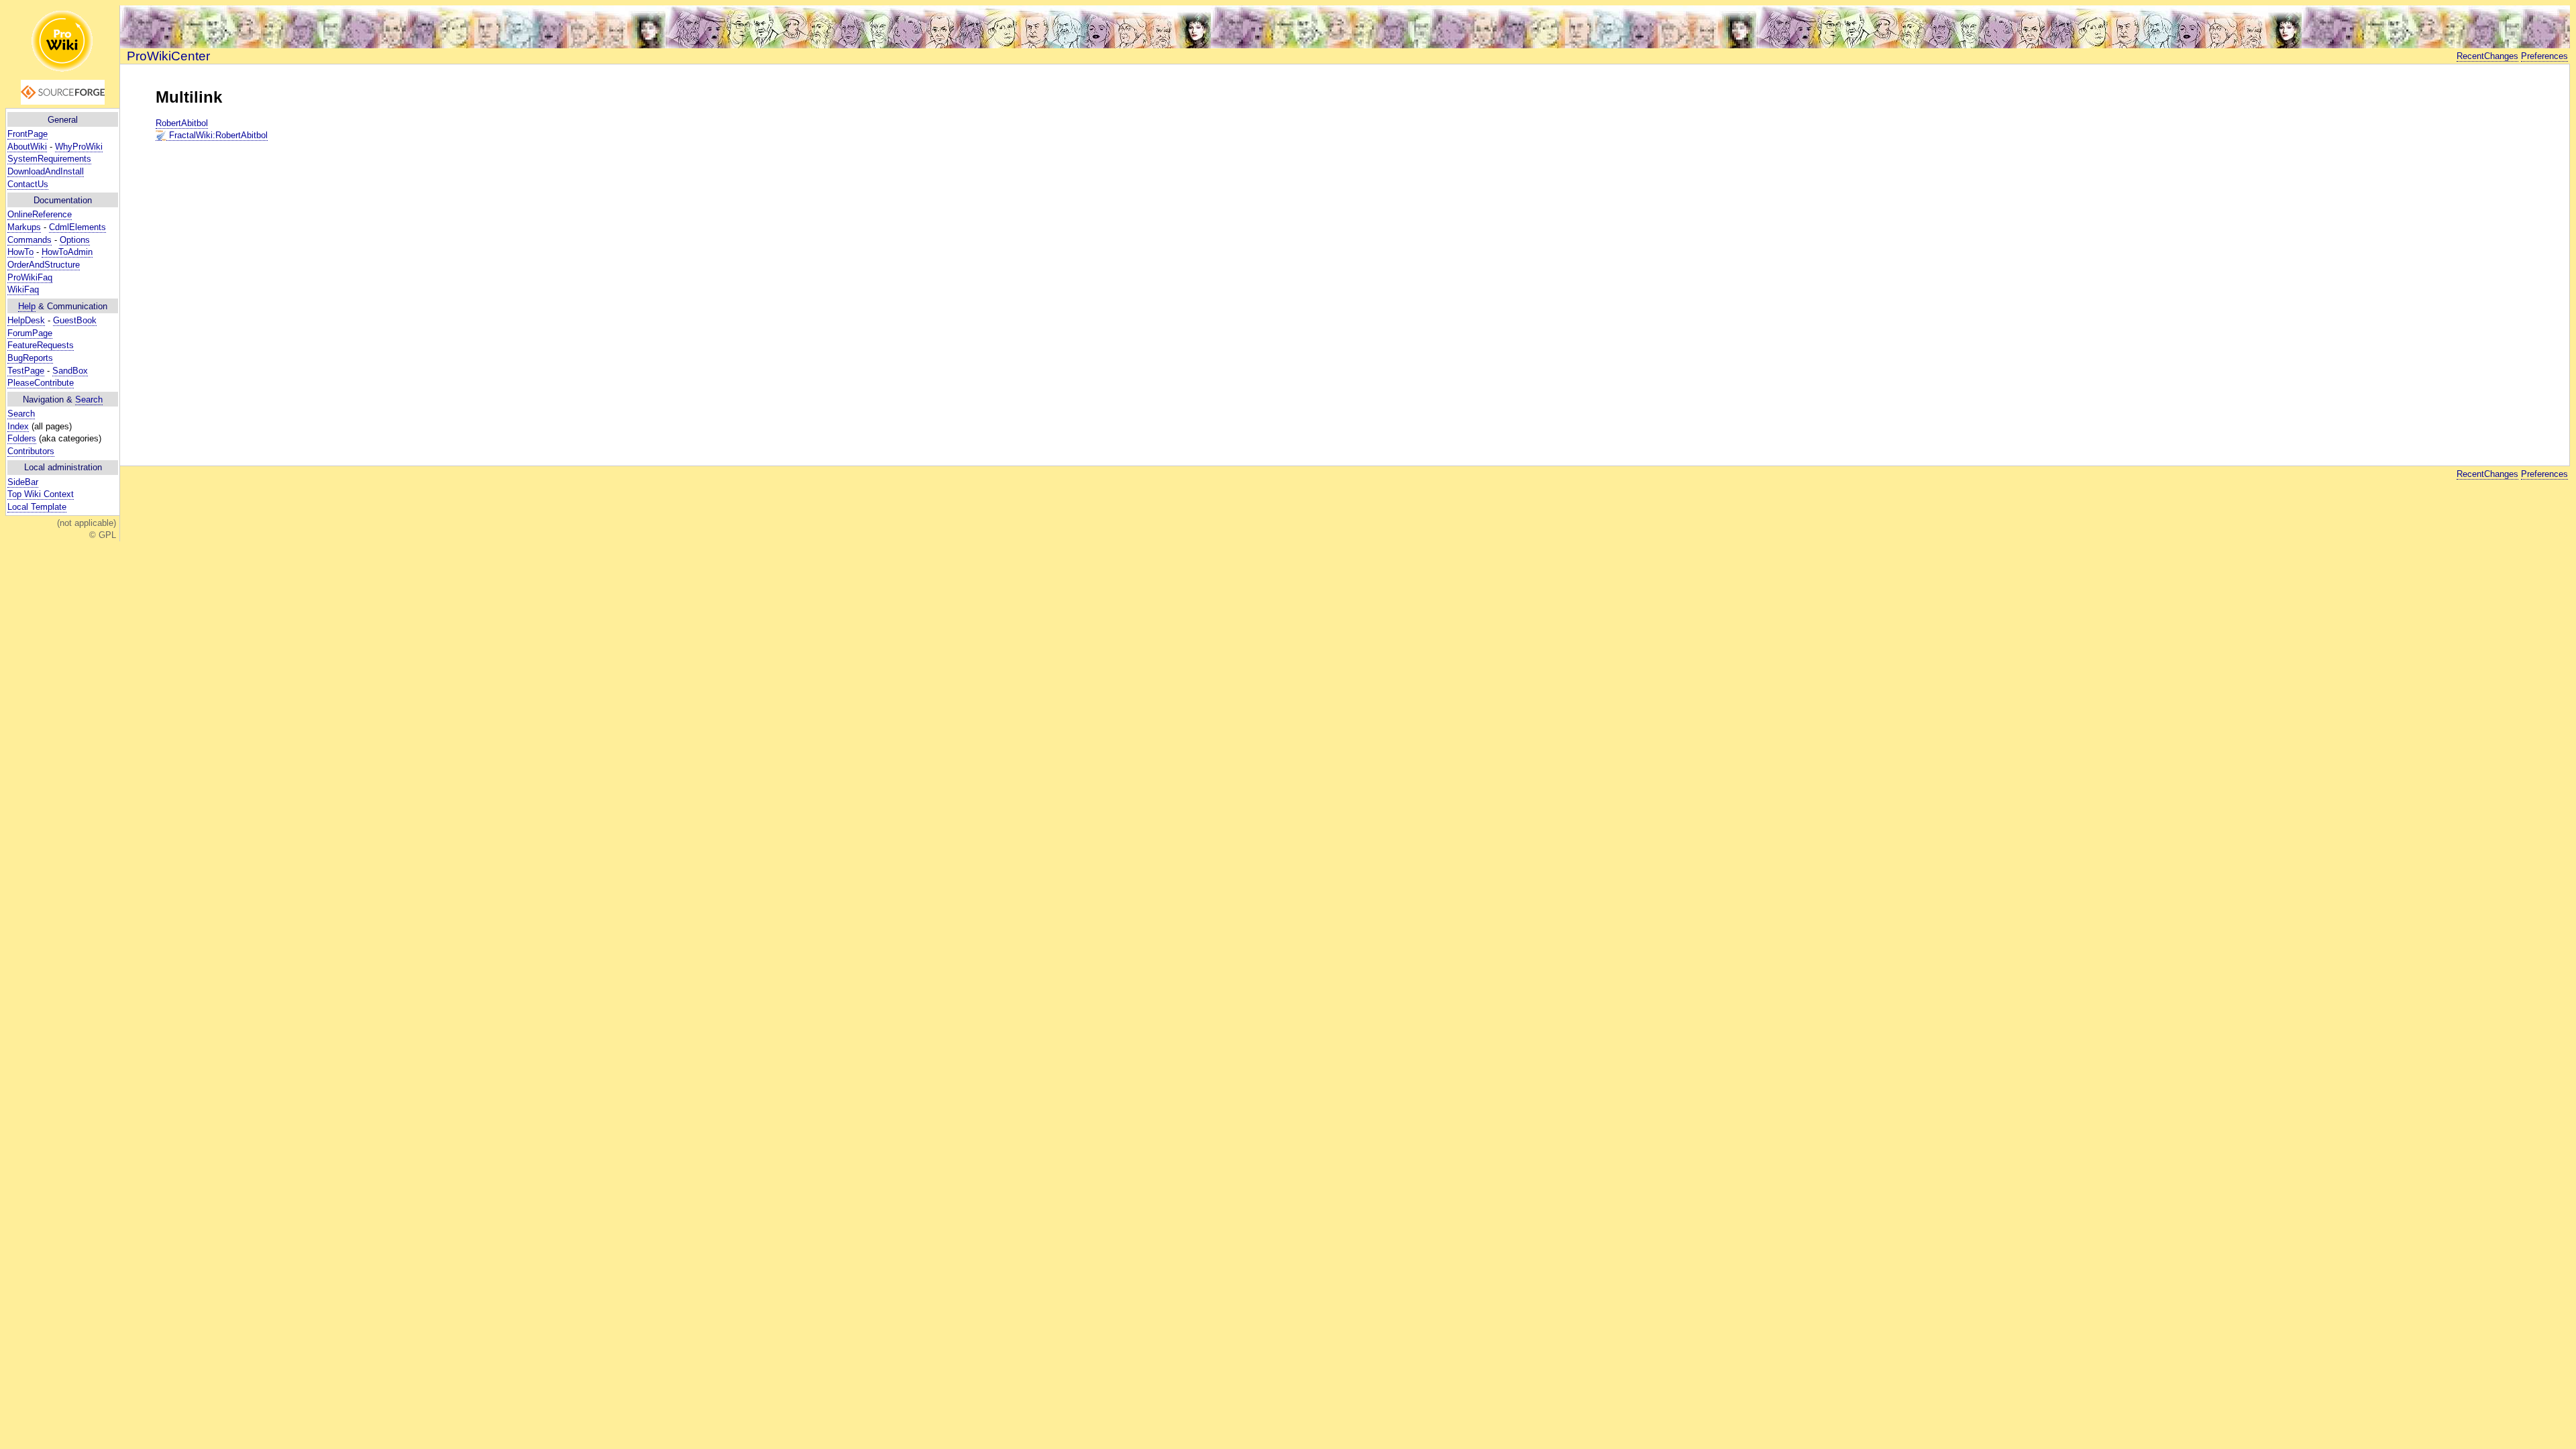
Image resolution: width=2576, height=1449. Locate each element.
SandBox (70, 371)
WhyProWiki (79, 147)
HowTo (20, 252)
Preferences (2544, 56)
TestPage (26, 371)
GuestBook (75, 320)
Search (89, 399)
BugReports (30, 358)
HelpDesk (26, 320)
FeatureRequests (41, 345)
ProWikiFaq (30, 277)
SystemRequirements (49, 159)
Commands (30, 240)
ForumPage (30, 333)
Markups (24, 227)
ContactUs (28, 184)
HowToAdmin (67, 252)
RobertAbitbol (182, 123)
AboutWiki (27, 147)
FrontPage (28, 134)
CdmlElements (77, 227)
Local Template (37, 507)
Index (18, 426)
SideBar (23, 482)
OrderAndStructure (44, 265)
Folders (22, 438)
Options (75, 240)
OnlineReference (40, 214)
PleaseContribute (41, 383)
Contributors (31, 451)
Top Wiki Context (41, 494)
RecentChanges (2487, 56)
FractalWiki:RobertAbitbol (217, 135)
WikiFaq (23, 289)
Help (27, 306)
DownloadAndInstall (46, 171)
